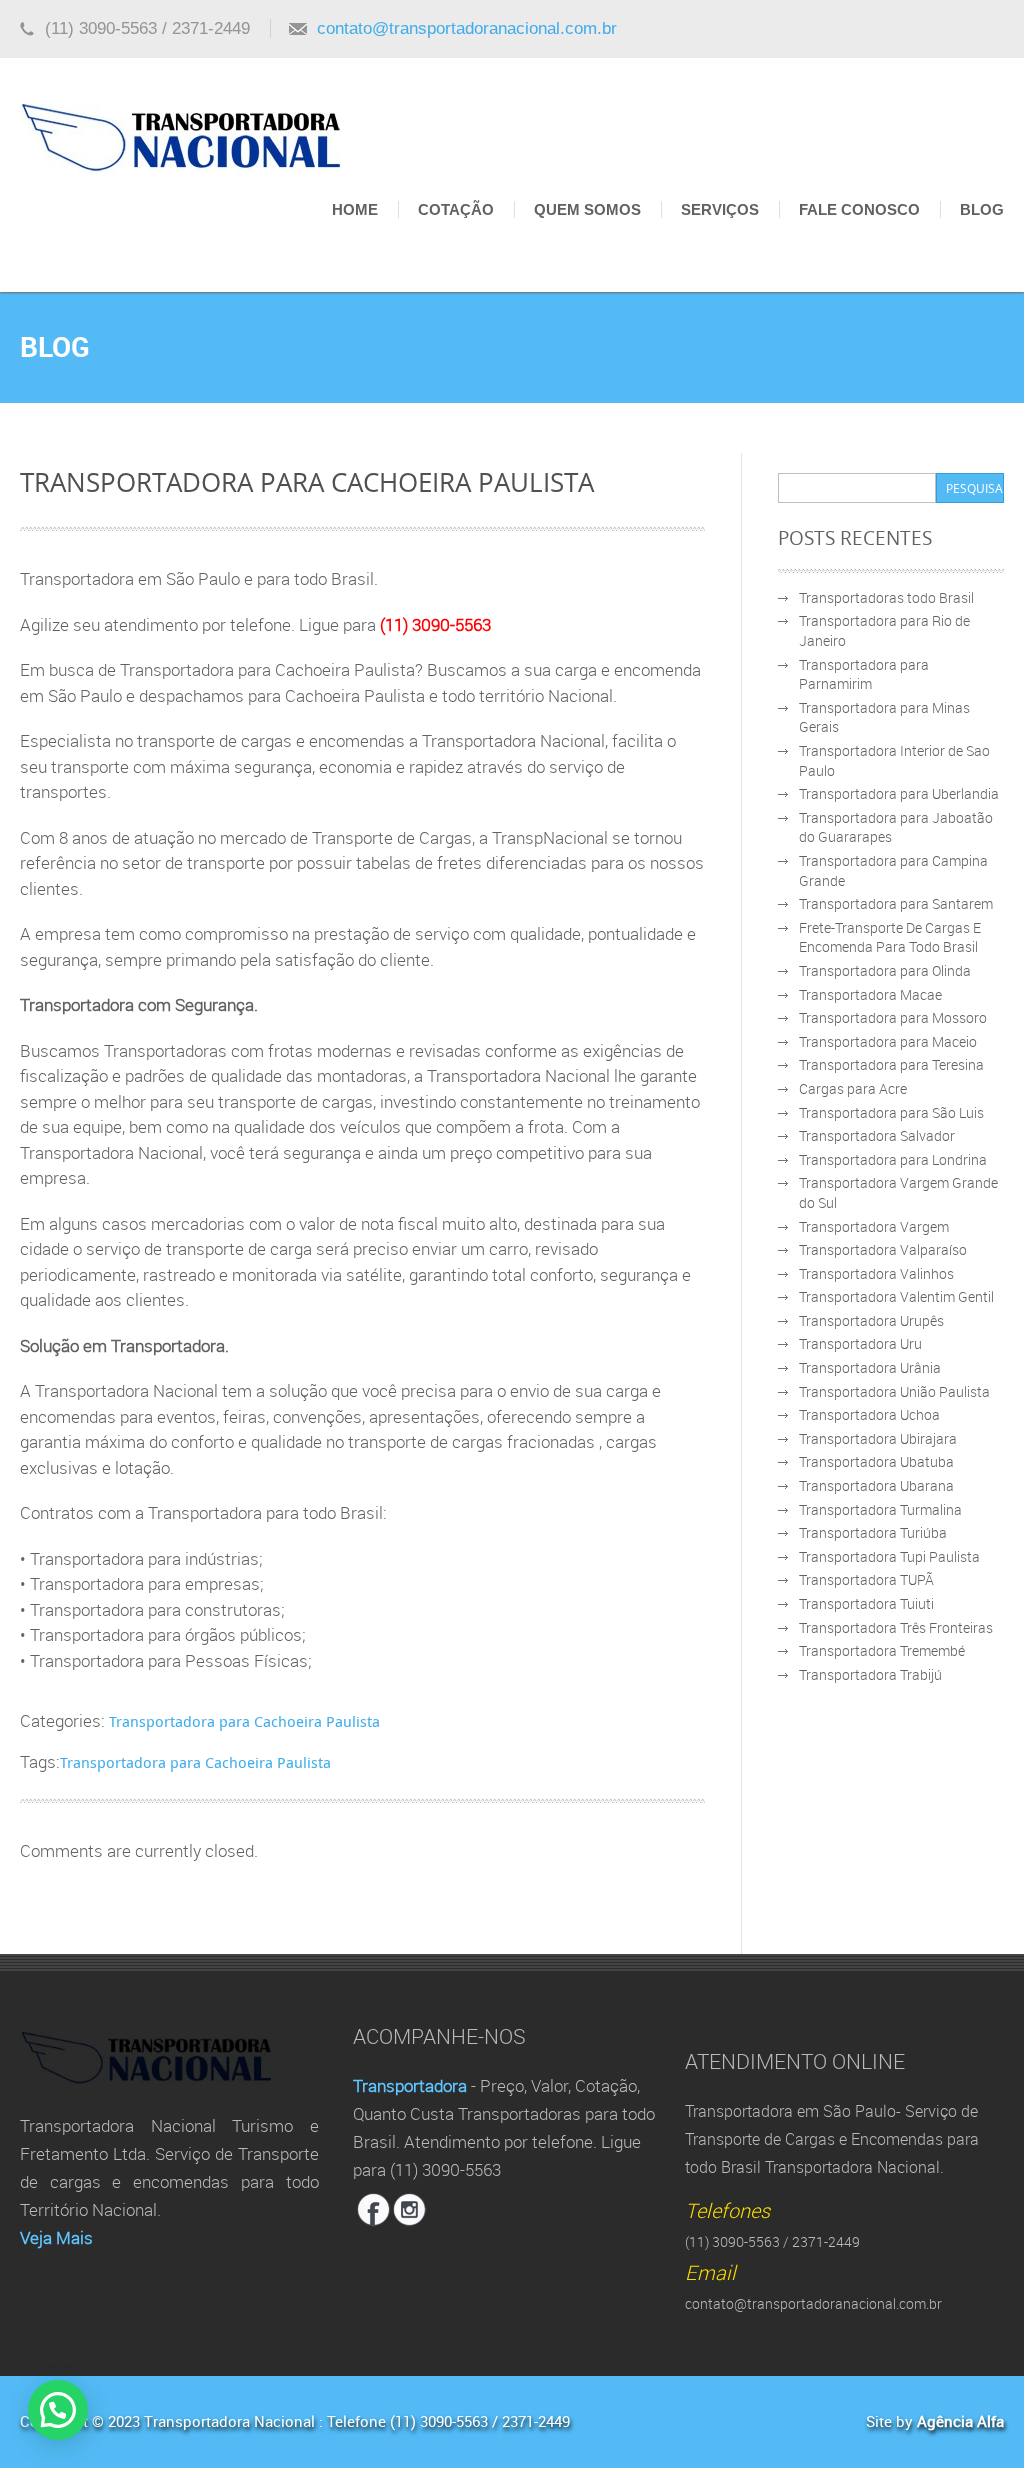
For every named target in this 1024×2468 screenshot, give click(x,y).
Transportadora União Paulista (894, 1391)
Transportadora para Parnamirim (864, 674)
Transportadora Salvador (877, 1135)
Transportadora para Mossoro (893, 1017)
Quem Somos (587, 209)
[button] (58, 2410)
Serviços (720, 209)
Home (355, 209)
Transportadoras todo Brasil (886, 597)
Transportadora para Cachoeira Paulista (244, 1721)
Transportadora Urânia (870, 1367)
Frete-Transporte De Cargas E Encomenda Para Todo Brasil (890, 937)
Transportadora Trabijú (870, 1674)
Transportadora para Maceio (888, 1041)
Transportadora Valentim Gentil (896, 1296)
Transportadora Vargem (874, 1226)
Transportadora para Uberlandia (899, 793)
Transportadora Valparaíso (883, 1249)
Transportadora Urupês (871, 1320)
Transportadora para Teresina (891, 1064)
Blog (982, 209)
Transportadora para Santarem (896, 903)
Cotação (456, 209)
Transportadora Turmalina (880, 1509)
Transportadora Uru (860, 1343)
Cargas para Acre (853, 1088)
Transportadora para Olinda (885, 970)
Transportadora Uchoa (869, 1414)
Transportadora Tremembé (882, 1650)
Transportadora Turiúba (873, 1532)
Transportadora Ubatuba (876, 1461)
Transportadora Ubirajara (878, 1438)
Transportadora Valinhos (876, 1273)
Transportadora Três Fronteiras (896, 1627)
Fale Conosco (859, 209)
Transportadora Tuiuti (866, 1603)
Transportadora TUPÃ (866, 1579)
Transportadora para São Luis (891, 1112)
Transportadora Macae (870, 994)
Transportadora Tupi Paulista (889, 1556)
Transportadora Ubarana (876, 1485)
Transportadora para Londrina (893, 1159)
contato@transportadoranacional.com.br (467, 28)
